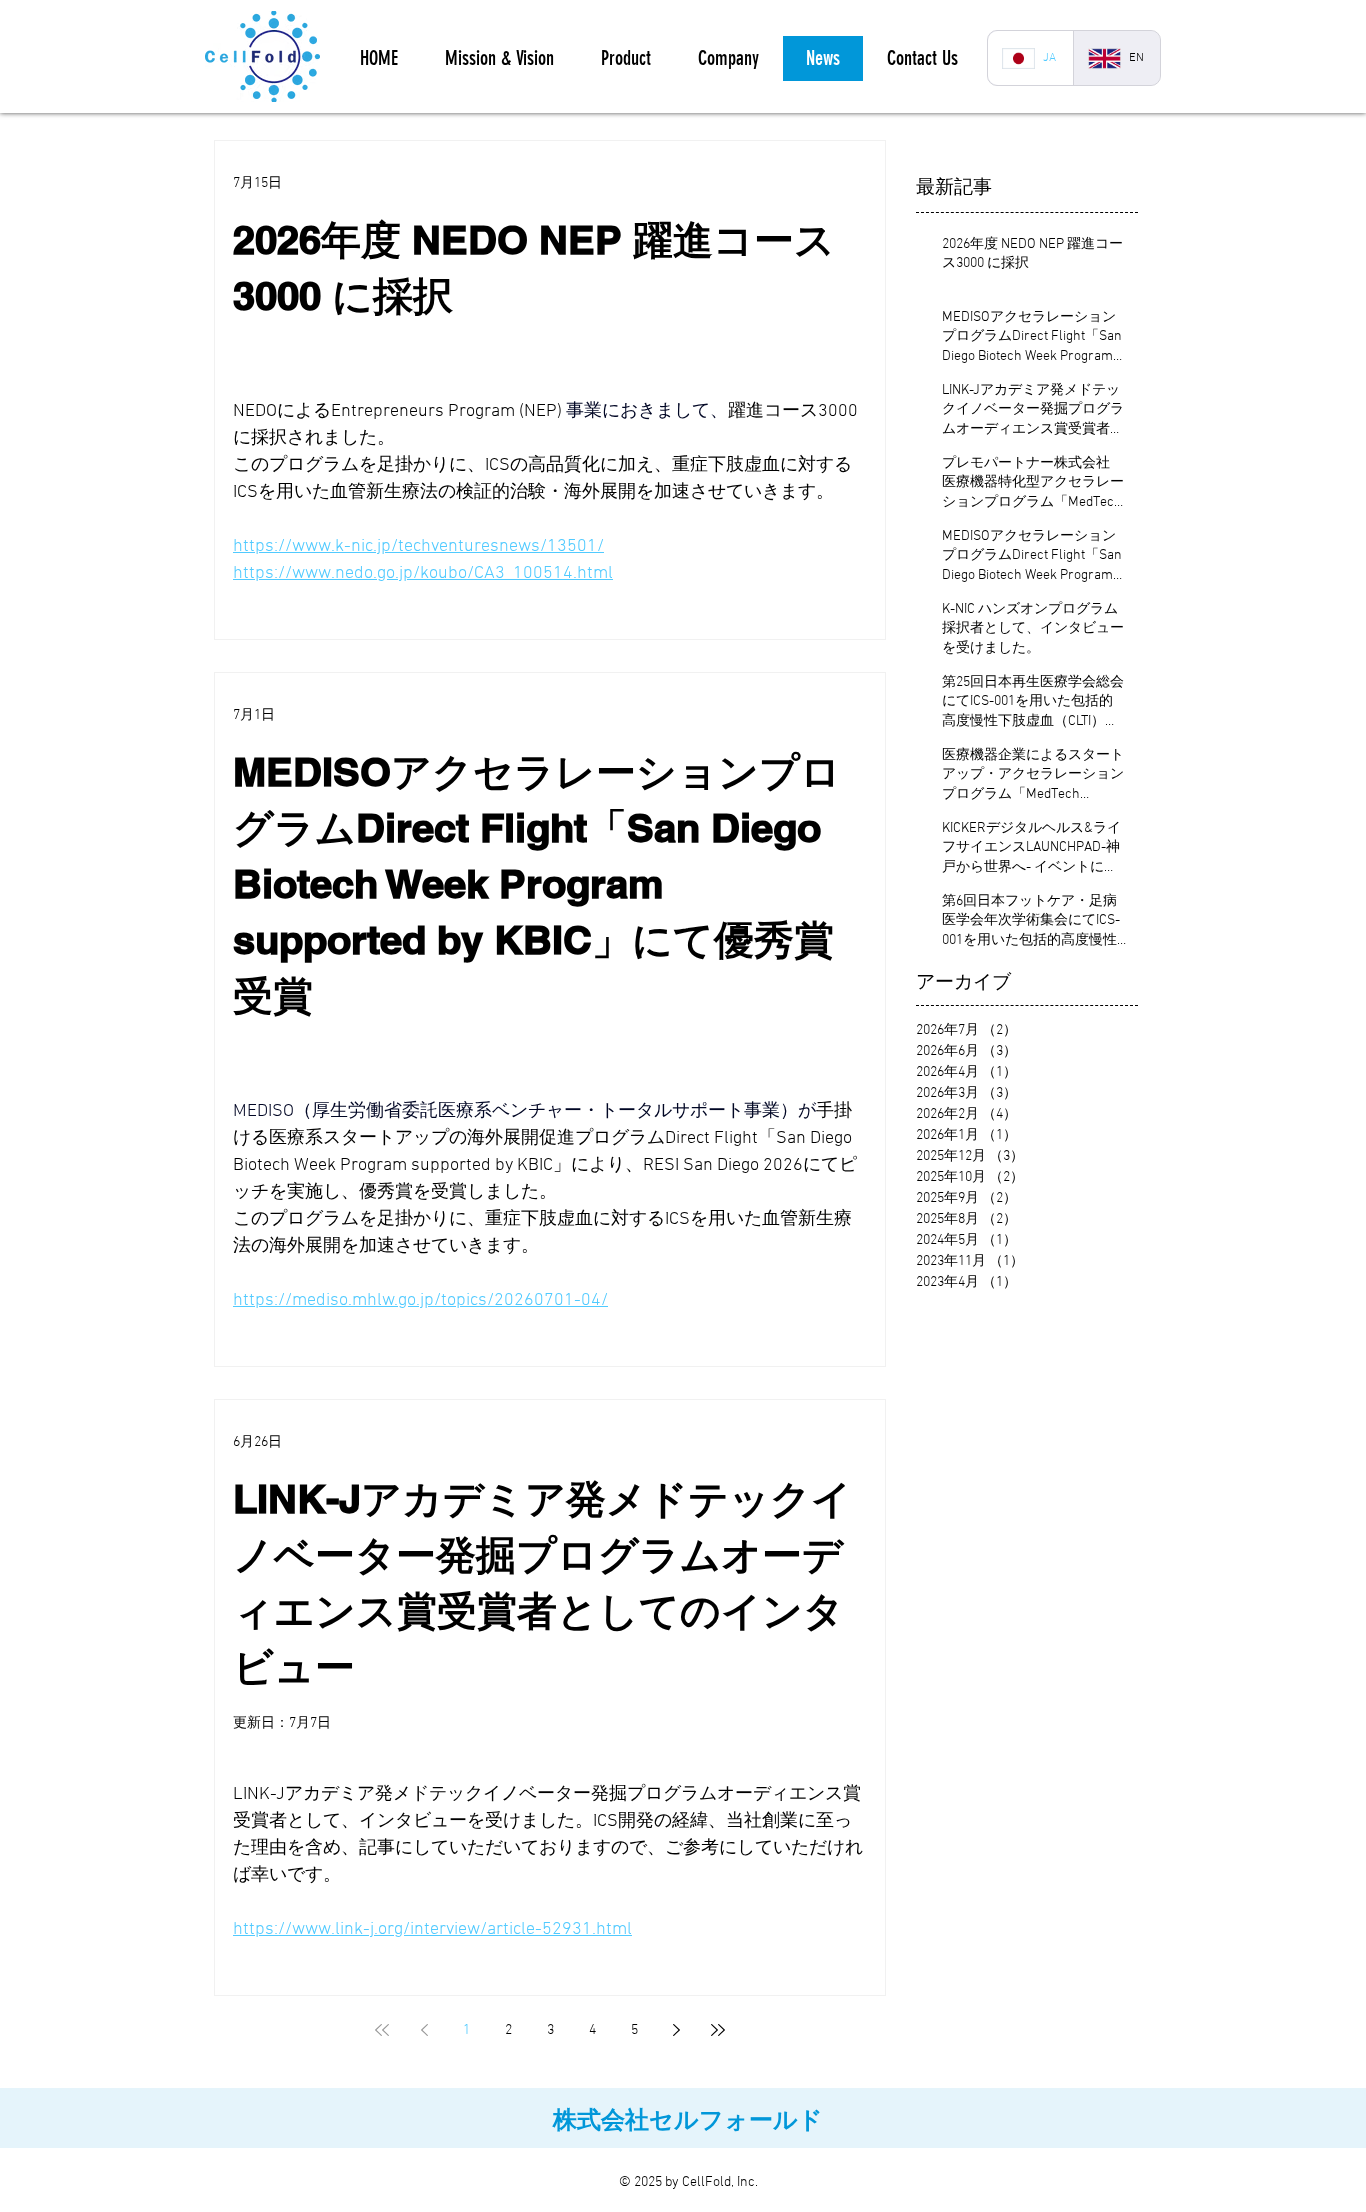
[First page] (382, 2030)
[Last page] (718, 2030)
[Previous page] (424, 2030)
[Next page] (676, 2030)
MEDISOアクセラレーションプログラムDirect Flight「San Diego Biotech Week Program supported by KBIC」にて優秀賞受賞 (537, 883)
